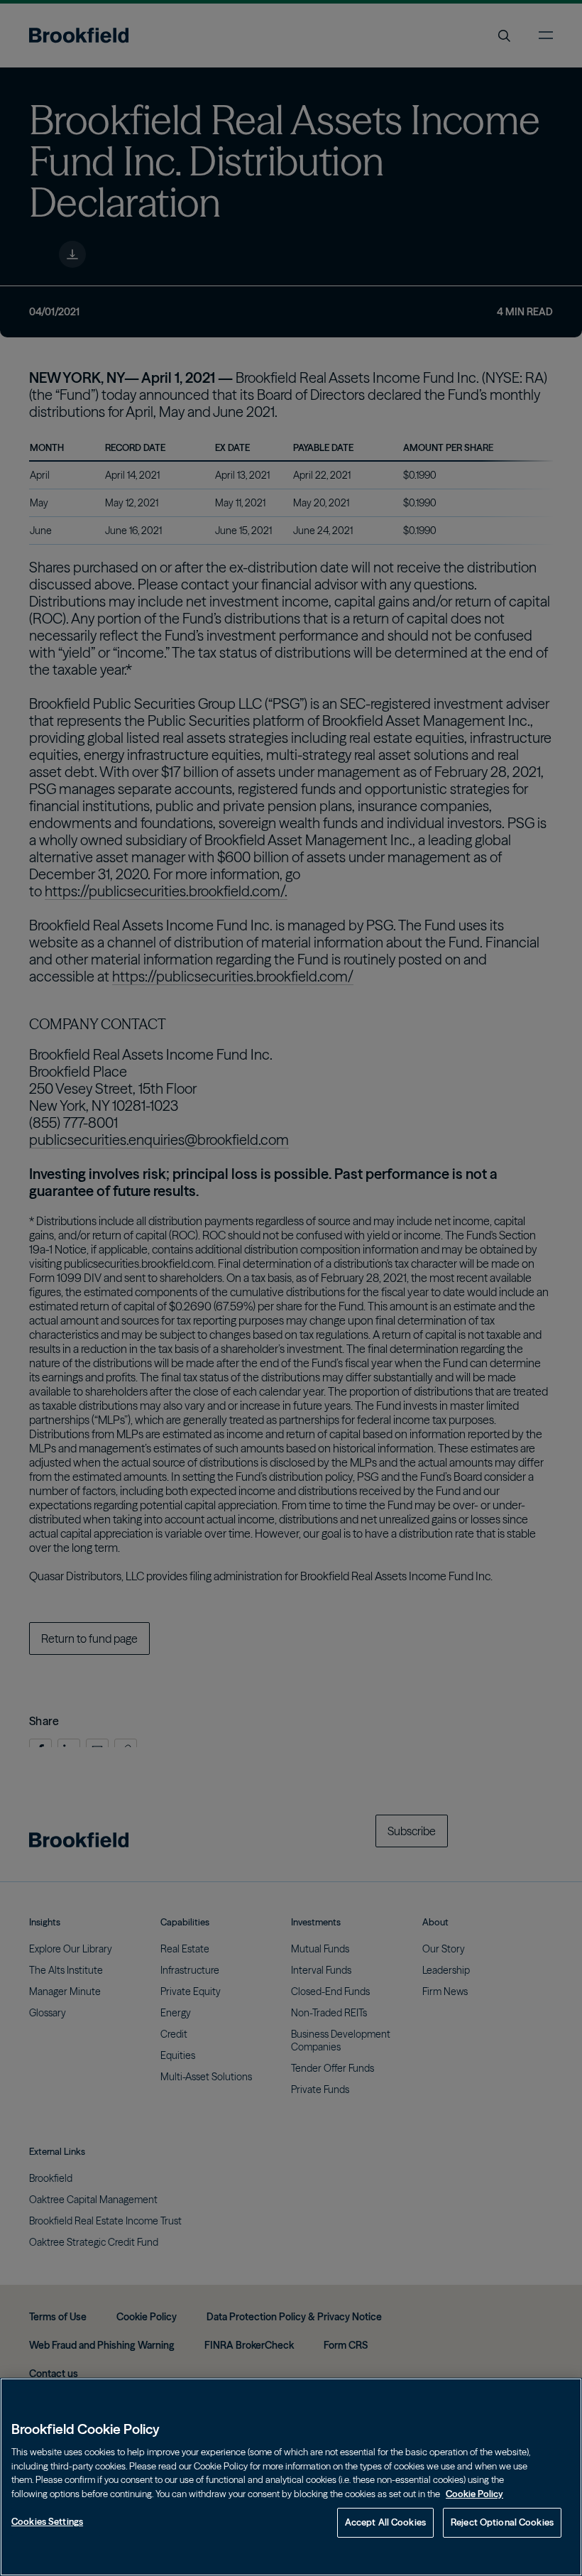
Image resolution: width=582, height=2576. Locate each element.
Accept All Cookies (385, 2522)
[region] (291, 2477)
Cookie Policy (474, 2494)
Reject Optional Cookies (502, 2522)
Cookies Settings (47, 2521)
